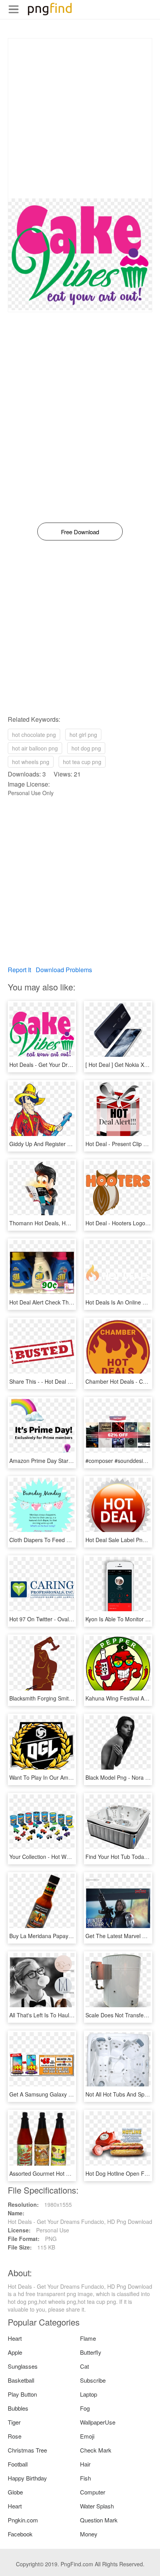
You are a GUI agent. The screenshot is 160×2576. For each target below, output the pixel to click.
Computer (93, 2492)
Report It (19, 970)
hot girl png (83, 735)
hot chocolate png (34, 735)
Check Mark (96, 2450)
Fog (85, 2408)
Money (89, 2534)
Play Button (22, 2394)
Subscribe (93, 2380)
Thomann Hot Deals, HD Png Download (58, 1223)
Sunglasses (23, 2366)
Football (18, 2464)
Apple (15, 2352)
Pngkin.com (23, 2520)
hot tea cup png (82, 762)
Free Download (80, 532)
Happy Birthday (27, 2478)
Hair (85, 2464)
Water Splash (97, 2506)
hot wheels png (31, 762)
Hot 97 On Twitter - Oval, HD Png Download (63, 1619)
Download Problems (64, 970)
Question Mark (99, 2520)
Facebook (20, 2534)
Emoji (87, 2436)
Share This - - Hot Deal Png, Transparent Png (65, 1381)
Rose (15, 2436)
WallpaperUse (98, 2422)
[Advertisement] (80, 118)
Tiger (14, 2422)
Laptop (89, 2394)
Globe (15, 2492)
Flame (88, 2338)
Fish (85, 2478)
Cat (84, 2366)
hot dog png (86, 748)
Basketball (21, 2380)
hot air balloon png (35, 748)
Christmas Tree (27, 2450)
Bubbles (18, 2408)
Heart (15, 2338)
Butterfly (91, 2352)
